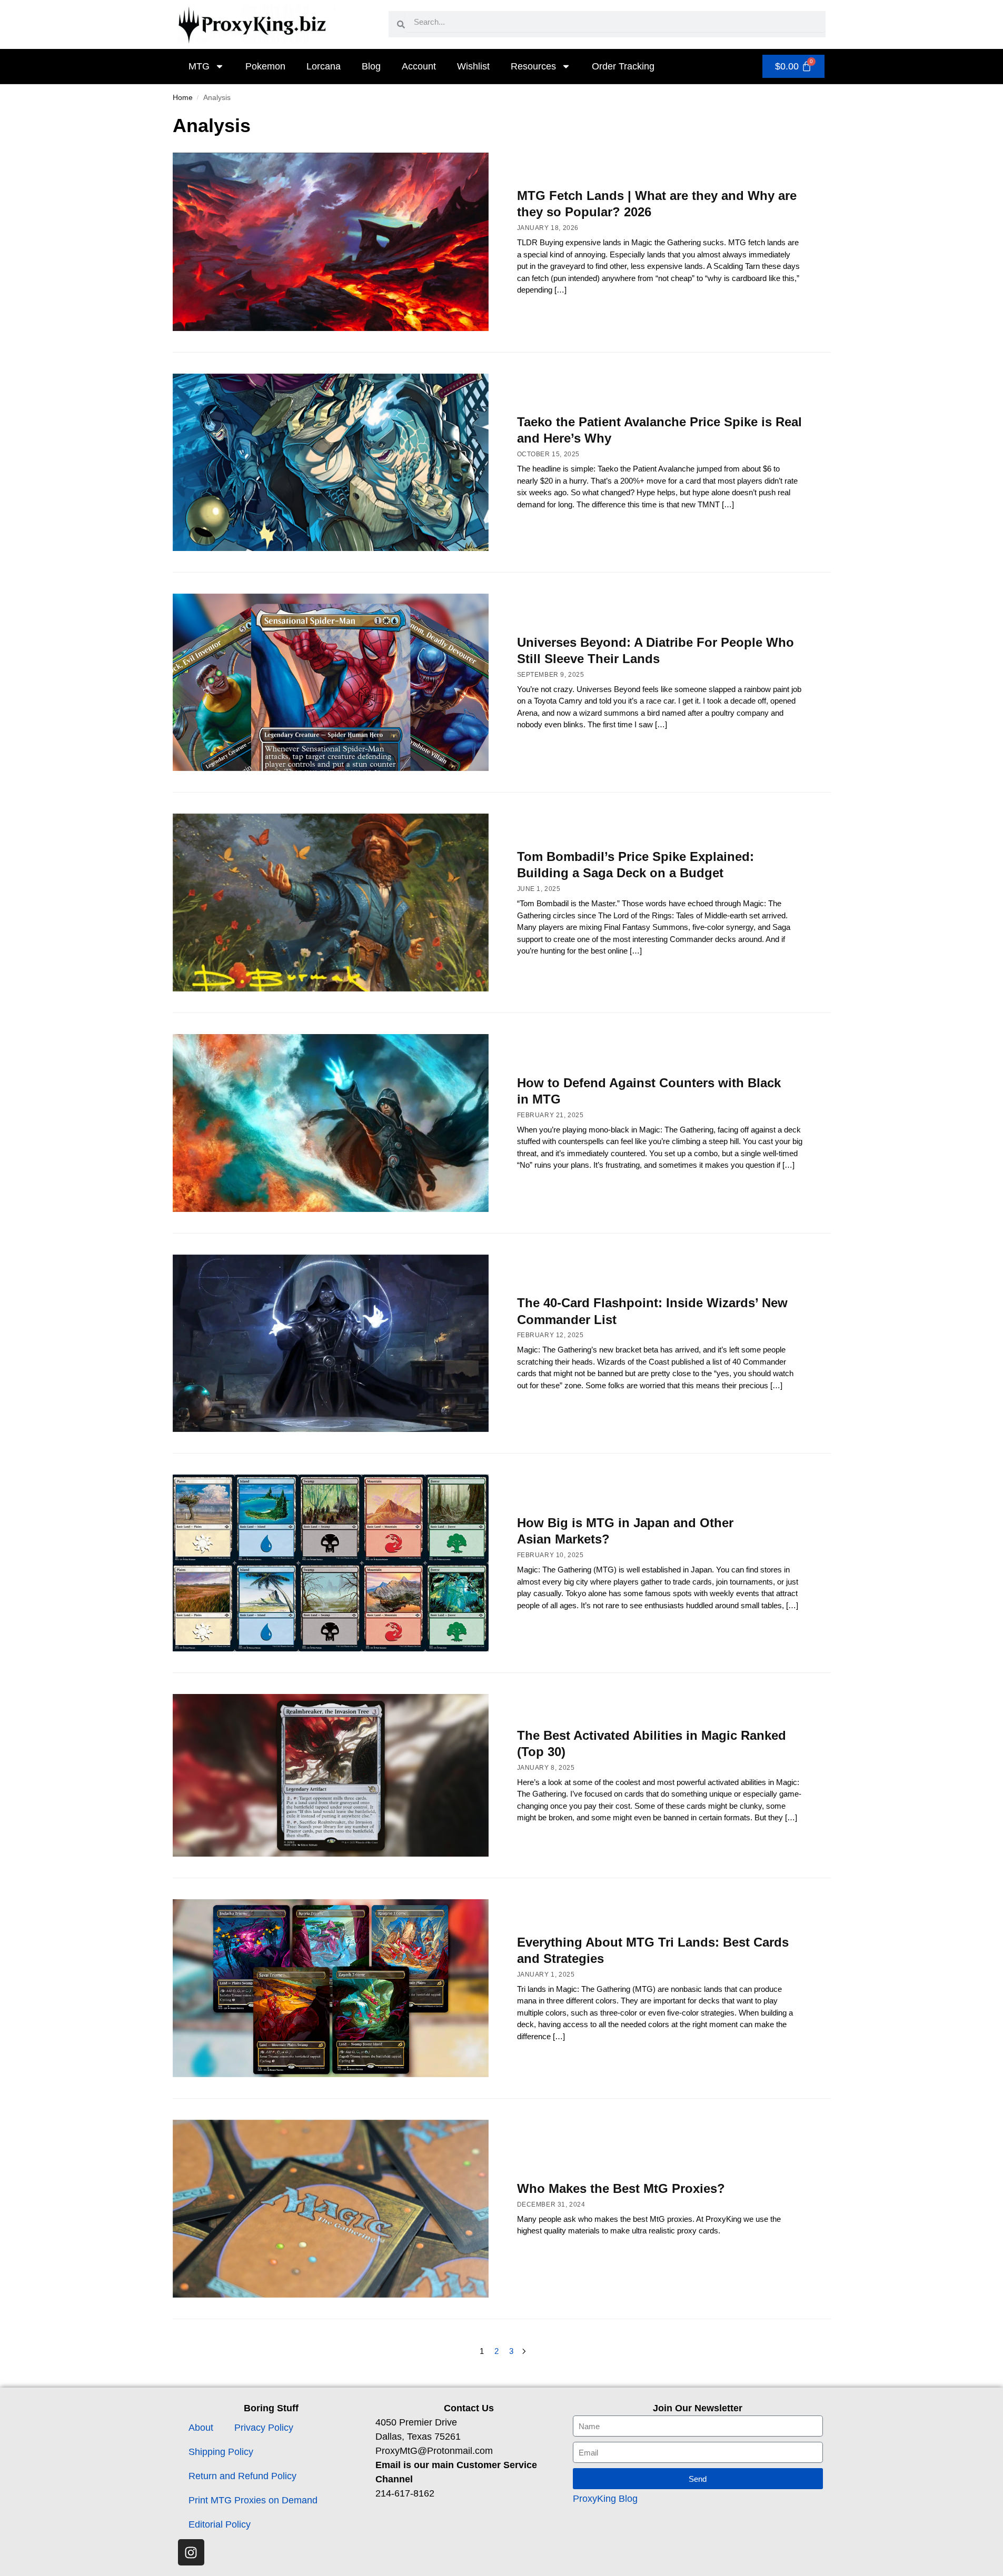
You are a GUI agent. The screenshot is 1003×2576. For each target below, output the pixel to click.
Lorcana (324, 66)
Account (419, 66)
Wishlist (473, 66)
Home (183, 98)
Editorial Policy (220, 2524)
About (201, 2428)
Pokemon (265, 66)
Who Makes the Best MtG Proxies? (621, 2188)
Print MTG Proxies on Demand (253, 2500)
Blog (371, 66)
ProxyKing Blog (605, 2499)
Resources (533, 66)
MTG (199, 66)
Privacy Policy (264, 2428)
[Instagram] (191, 2552)
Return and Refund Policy (242, 2476)
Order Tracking (623, 66)
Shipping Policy (221, 2452)
